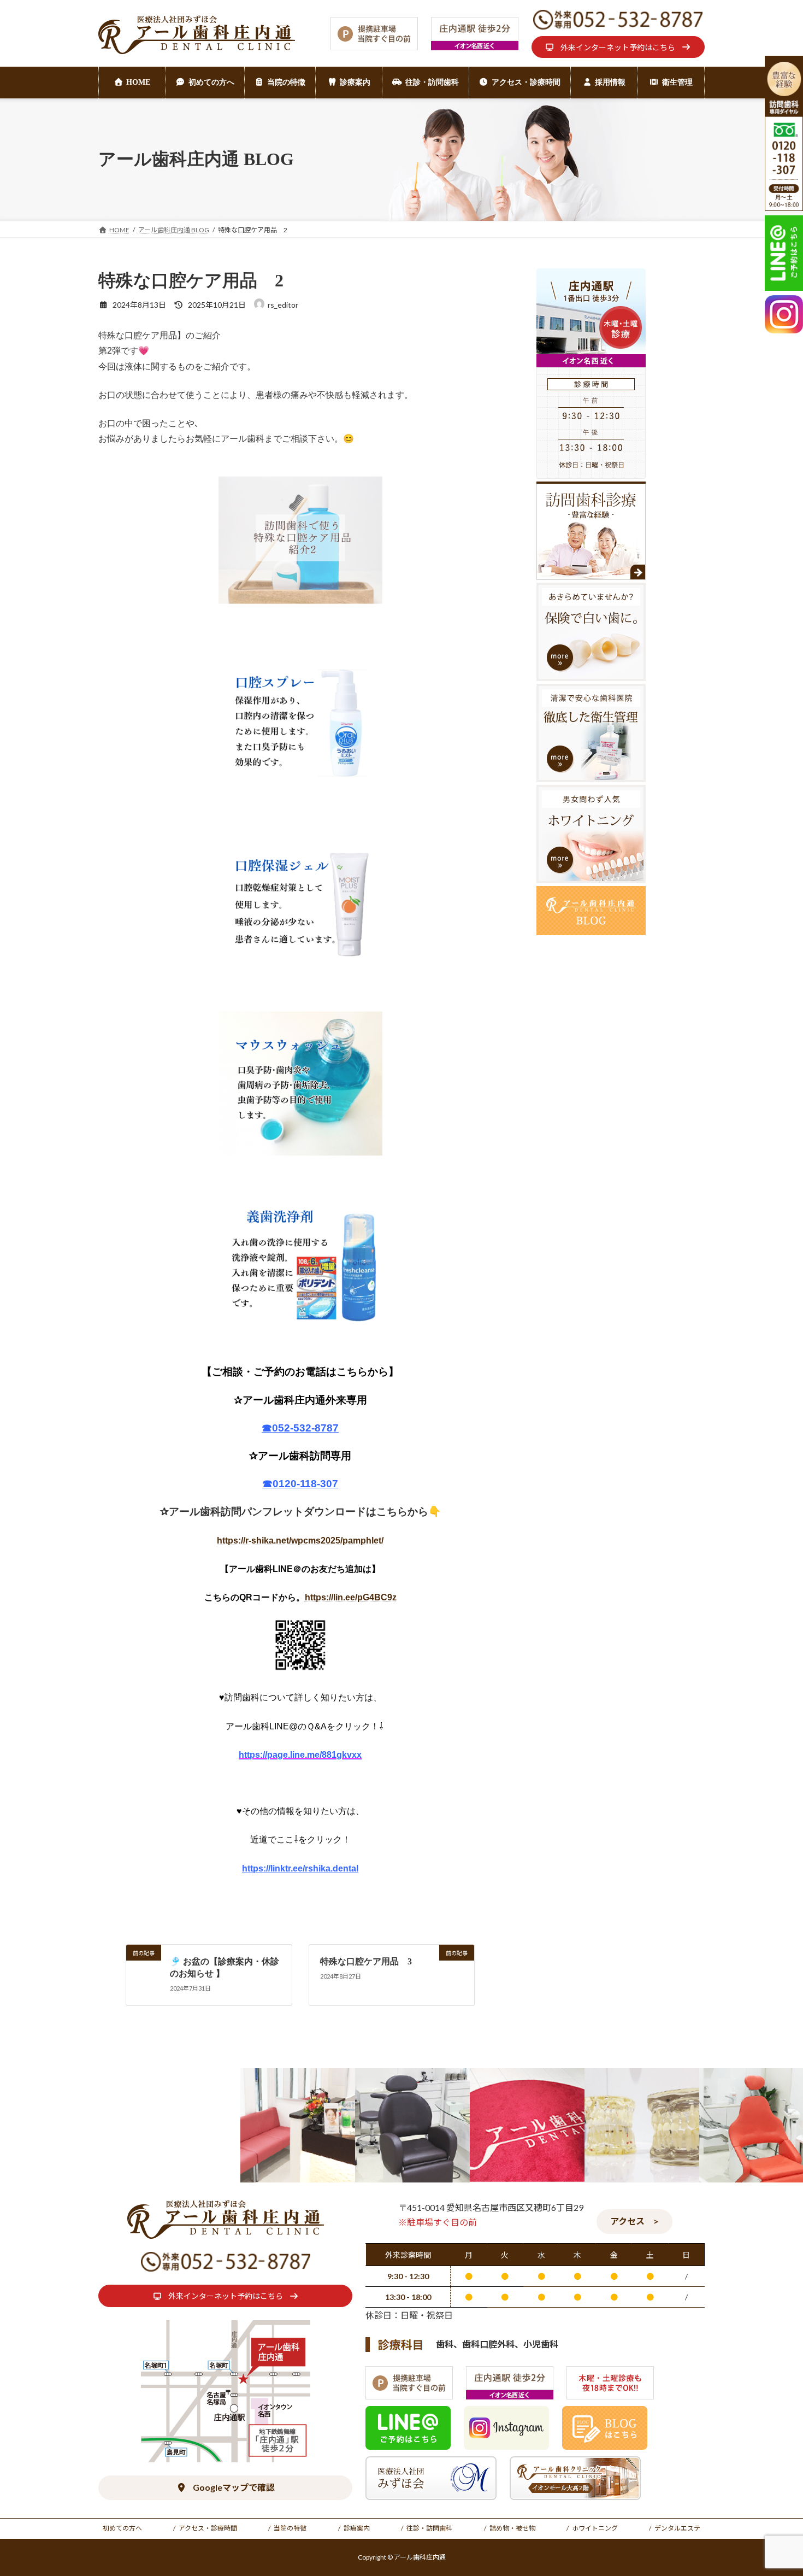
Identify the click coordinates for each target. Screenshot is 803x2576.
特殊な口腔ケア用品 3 (366, 1961)
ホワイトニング (595, 2528)
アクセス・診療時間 (208, 2528)
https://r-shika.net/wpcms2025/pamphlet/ (300, 1541)
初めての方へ (122, 2528)
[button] (618, 47)
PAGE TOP (774, 2489)
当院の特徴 (290, 2528)
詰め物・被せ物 (512, 2528)
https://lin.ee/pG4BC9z (351, 1597)
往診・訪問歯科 (429, 2528)
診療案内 (357, 2528)
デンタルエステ (677, 2528)
